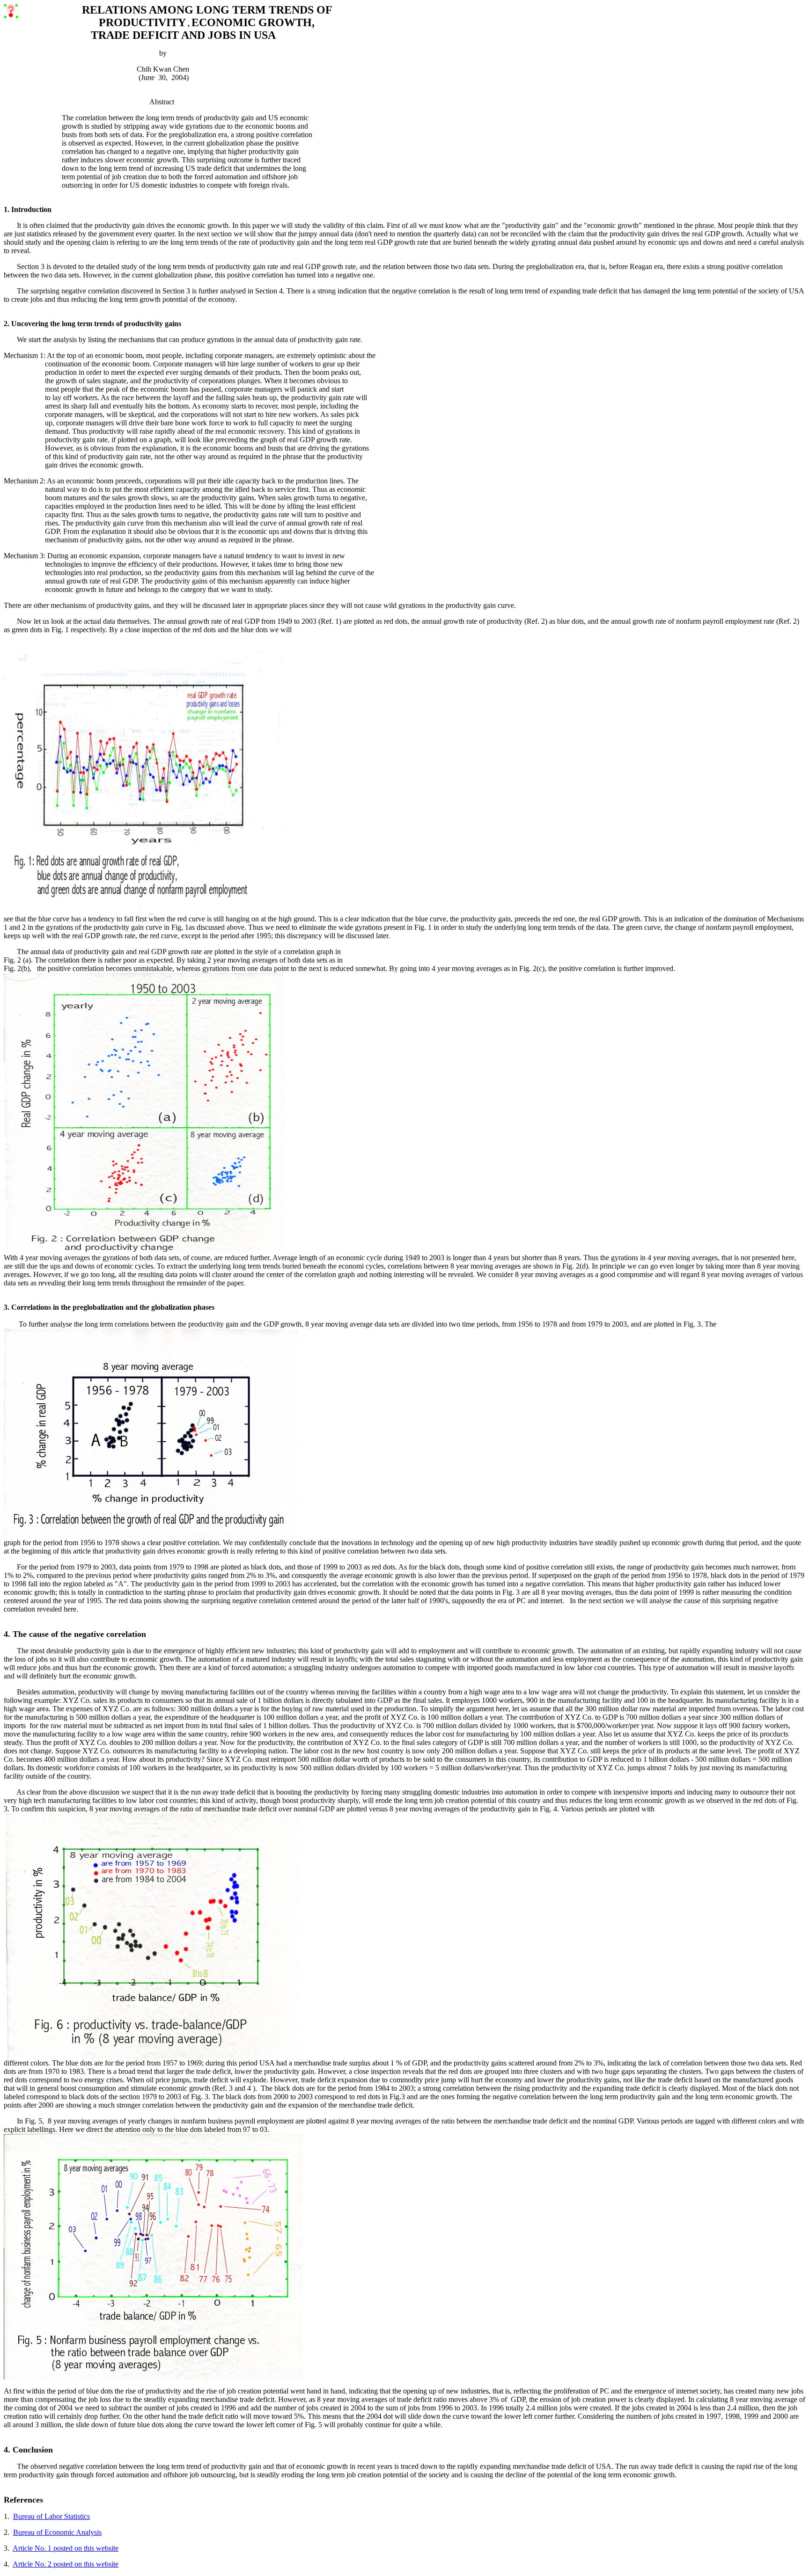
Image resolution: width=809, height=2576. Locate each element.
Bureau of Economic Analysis (57, 2532)
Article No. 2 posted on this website (66, 2564)
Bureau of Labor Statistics (51, 2516)
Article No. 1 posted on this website (66, 2548)
